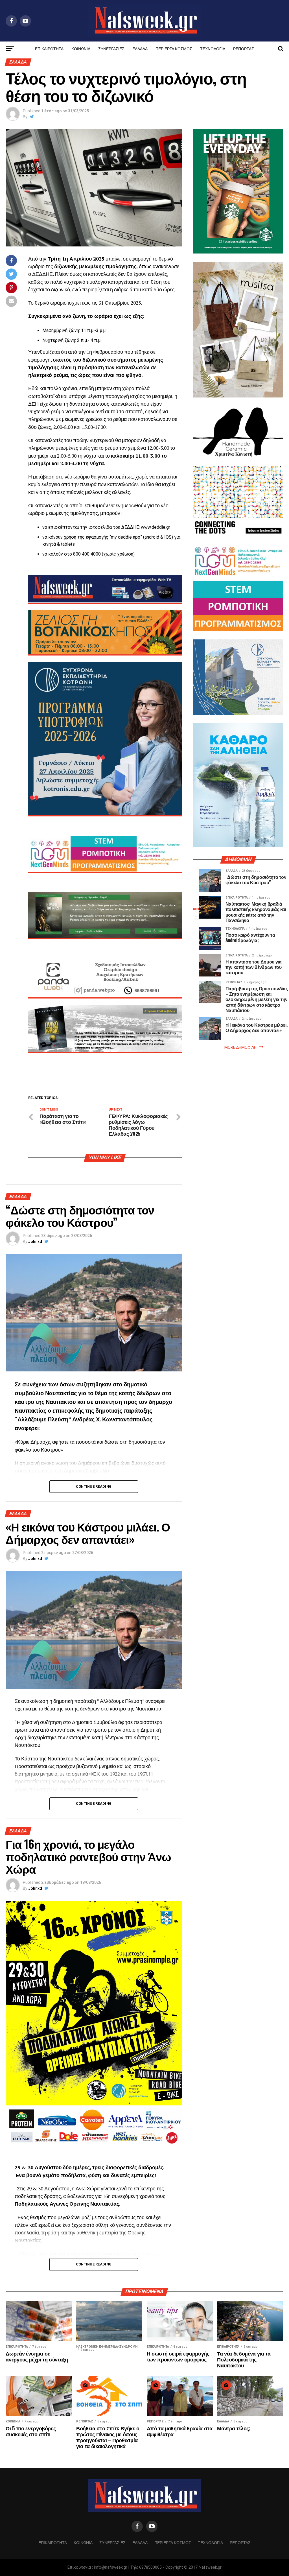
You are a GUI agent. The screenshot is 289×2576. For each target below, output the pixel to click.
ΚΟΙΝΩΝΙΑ (81, 48)
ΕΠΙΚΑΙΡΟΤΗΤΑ (49, 48)
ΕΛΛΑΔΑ (140, 48)
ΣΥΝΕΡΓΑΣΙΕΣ (111, 48)
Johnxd (35, 1242)
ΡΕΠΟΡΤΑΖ (244, 48)
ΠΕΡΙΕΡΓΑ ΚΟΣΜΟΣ (174, 48)
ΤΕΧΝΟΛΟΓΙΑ (213, 48)
